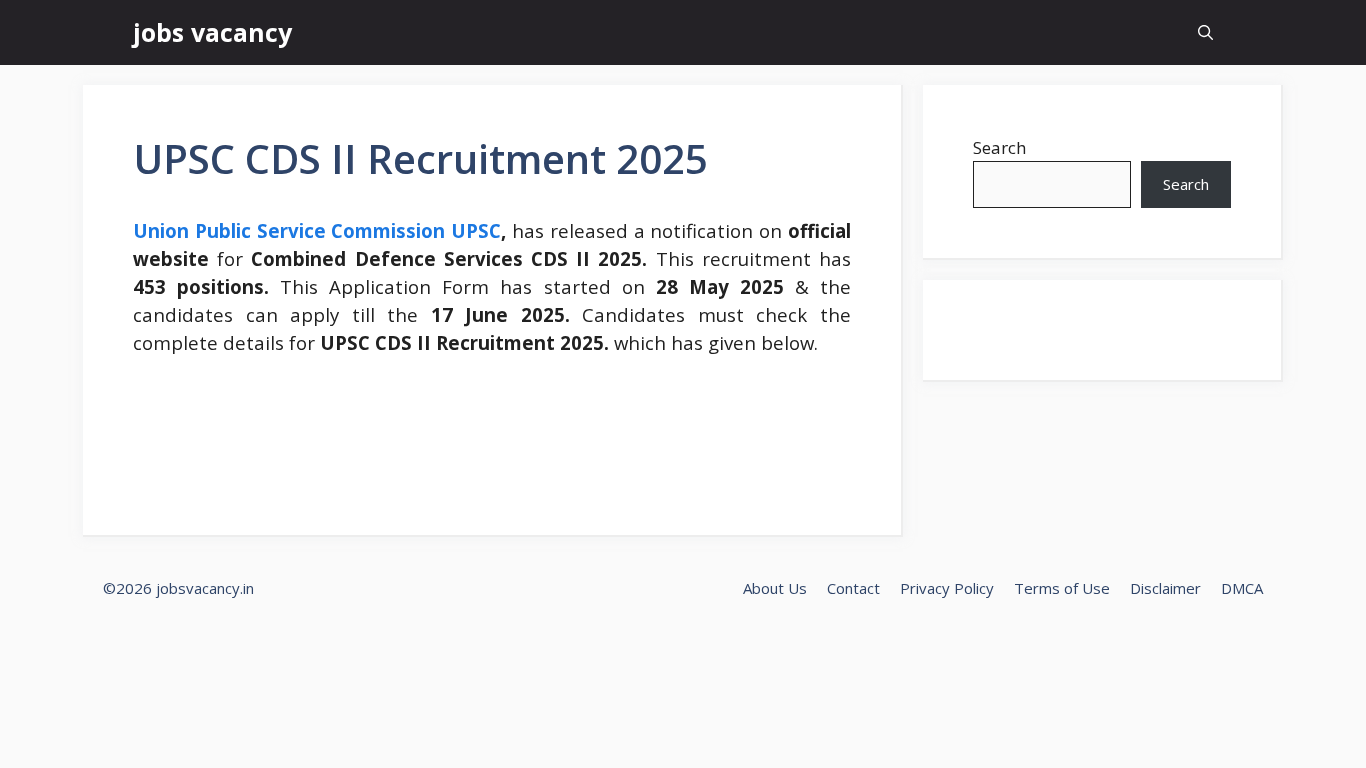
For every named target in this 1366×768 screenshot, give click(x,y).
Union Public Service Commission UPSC (317, 230)
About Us (775, 588)
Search (999, 147)
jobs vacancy (212, 32)
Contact (853, 588)
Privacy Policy (947, 588)
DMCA (1242, 588)
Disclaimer (1165, 588)
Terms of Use (1062, 588)
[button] (1205, 32)
